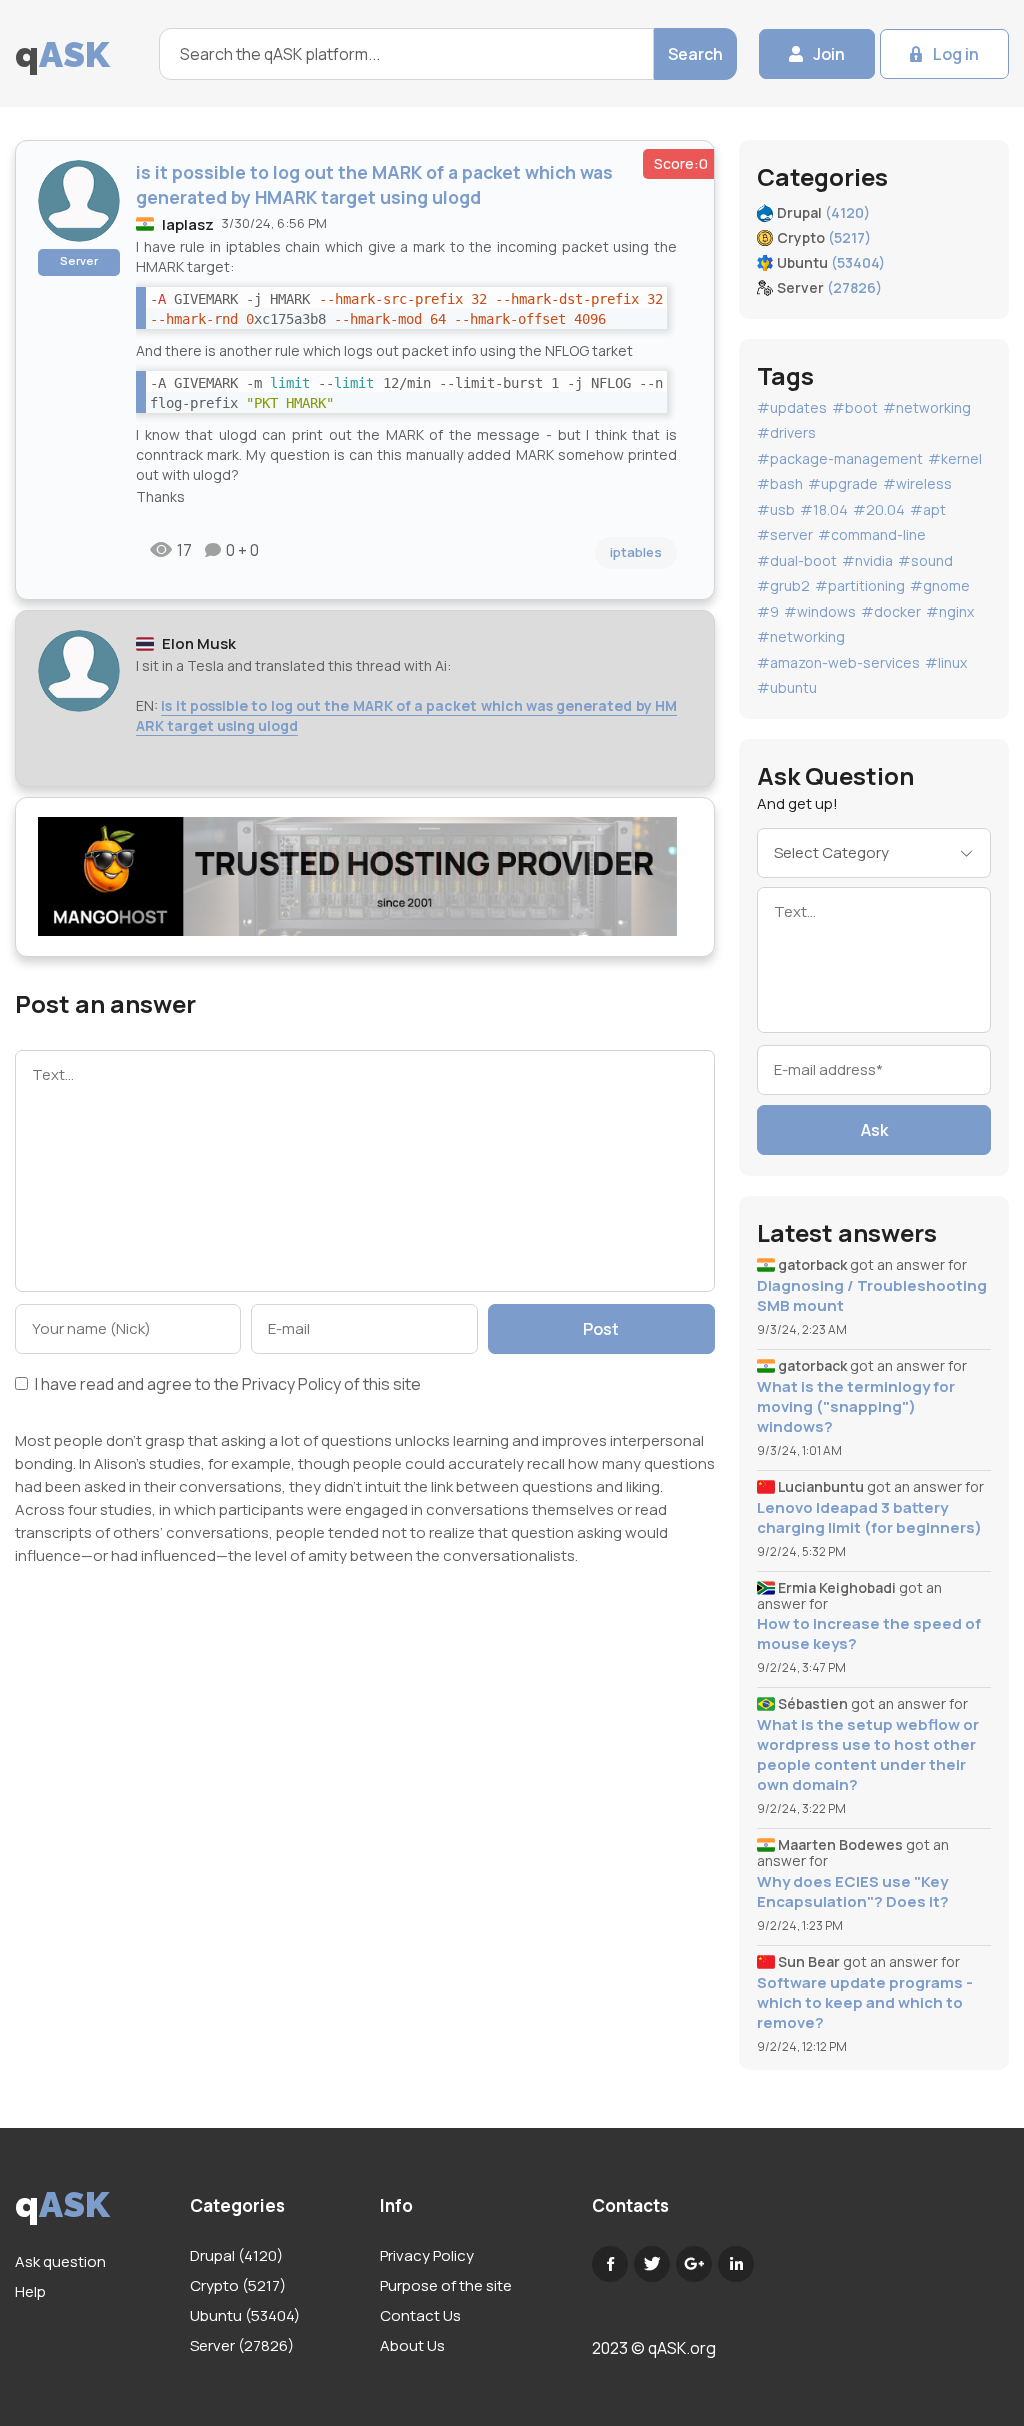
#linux (946, 662)
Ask (874, 1130)
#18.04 (824, 509)
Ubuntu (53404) (245, 2315)
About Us (412, 2345)
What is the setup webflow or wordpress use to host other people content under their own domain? (868, 1755)
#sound (925, 560)
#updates (792, 407)
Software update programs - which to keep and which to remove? (865, 2003)
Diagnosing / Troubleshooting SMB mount (872, 1296)
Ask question (60, 2261)
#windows (820, 611)
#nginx (950, 611)
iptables (636, 552)
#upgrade (843, 483)
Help (30, 2291)
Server (79, 260)
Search (695, 54)
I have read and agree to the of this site (226, 1385)
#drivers (786, 432)
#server (785, 534)
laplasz (188, 224)
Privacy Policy (291, 1384)
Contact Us (420, 2315)
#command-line (872, 534)
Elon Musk (199, 643)
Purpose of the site (446, 2285)
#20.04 (879, 509)
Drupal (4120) (236, 2255)
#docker (891, 611)
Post (601, 1329)
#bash (780, 483)
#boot (855, 407)
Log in (956, 54)
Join (829, 54)
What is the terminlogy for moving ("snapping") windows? (856, 1407)
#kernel (955, 458)
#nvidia (867, 560)
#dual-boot (797, 560)
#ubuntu (787, 687)
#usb (776, 509)
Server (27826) (242, 2345)
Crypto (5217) (238, 2285)
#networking (927, 407)
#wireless (917, 483)
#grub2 (783, 585)
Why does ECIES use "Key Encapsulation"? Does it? (853, 1892)
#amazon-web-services (838, 662)
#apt (928, 509)
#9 (768, 611)
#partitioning (860, 585)
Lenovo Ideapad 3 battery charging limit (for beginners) (869, 1518)
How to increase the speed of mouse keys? (869, 1634)
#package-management (840, 458)
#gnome (940, 585)
